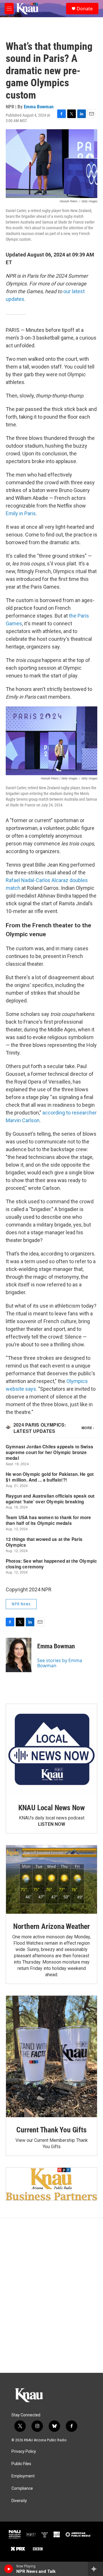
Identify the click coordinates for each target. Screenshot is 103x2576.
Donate (85, 9)
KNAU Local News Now (51, 1808)
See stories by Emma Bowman (60, 1663)
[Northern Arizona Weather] (51, 1879)
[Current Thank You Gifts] (51, 2056)
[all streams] (95, 2569)
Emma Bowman (39, 107)
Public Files (21, 2464)
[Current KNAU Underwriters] (51, 2184)
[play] (9, 2569)
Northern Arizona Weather (51, 1926)
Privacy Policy (24, 2451)
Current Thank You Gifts (51, 2130)
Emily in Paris (21, 513)
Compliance (22, 2488)
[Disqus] (51, 2295)
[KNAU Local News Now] (51, 1750)
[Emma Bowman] (19, 1655)
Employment (23, 2476)
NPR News (21, 1604)
